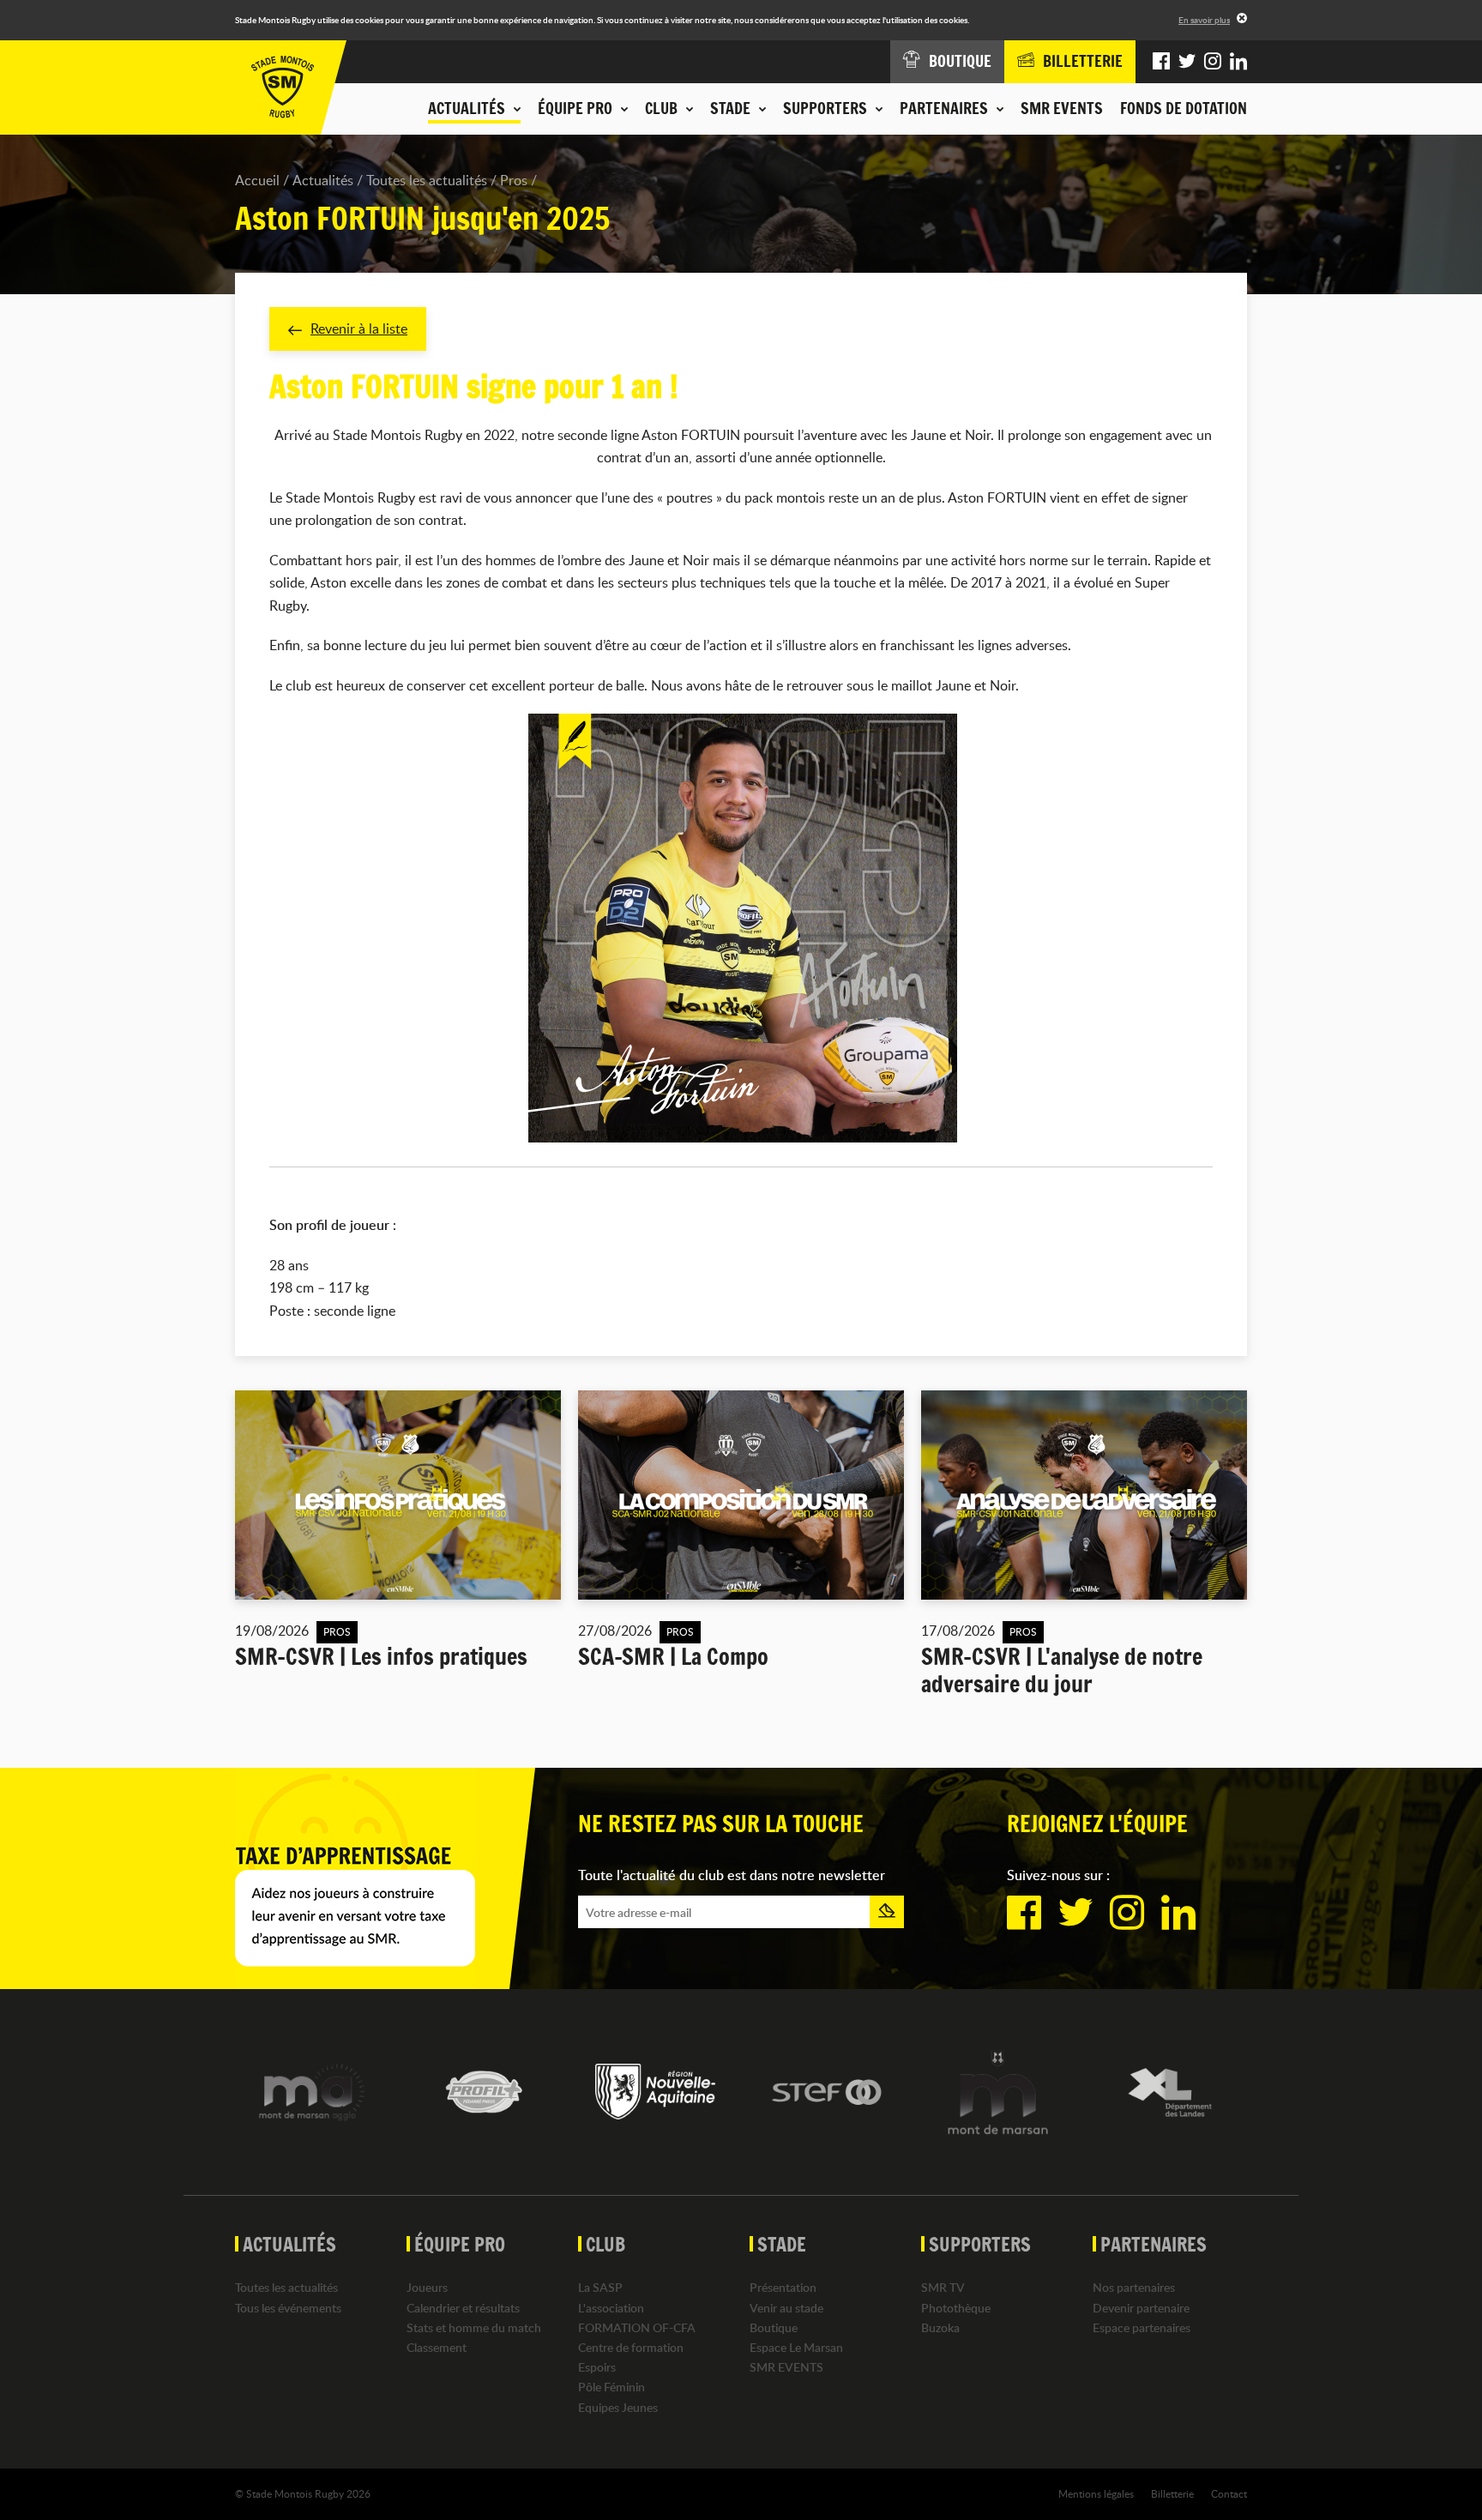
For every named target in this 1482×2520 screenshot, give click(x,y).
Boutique (774, 2327)
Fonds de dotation (1184, 108)
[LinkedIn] (1238, 62)
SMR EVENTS (1062, 108)
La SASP (600, 2287)
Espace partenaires (1142, 2327)
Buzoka (940, 2327)
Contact (1229, 2493)
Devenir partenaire (1141, 2308)
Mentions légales (1096, 2493)
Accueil (257, 180)
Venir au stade (786, 2308)
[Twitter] (1187, 62)
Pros (514, 180)
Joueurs (427, 2287)
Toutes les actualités (427, 180)
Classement (437, 2347)
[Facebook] (1161, 62)
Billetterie (1172, 2493)
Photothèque (956, 2308)
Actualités (323, 180)
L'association (611, 2308)
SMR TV (943, 2287)
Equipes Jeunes (618, 2407)
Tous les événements (288, 2308)
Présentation (783, 2287)
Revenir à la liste (359, 329)
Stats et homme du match (474, 2327)
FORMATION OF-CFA (637, 2327)
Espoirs (597, 2367)
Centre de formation (631, 2347)
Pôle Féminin (611, 2387)
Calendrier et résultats (463, 2308)
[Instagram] (1213, 62)
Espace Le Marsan (796, 2347)
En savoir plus (1204, 20)
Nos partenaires (1134, 2287)
